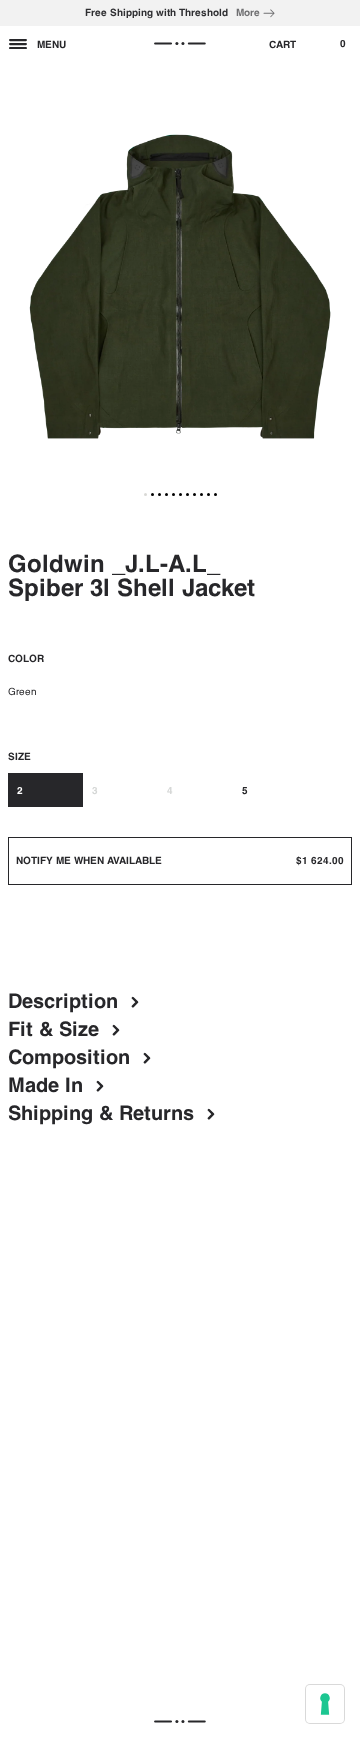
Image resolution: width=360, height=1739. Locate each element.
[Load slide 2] (152, 494)
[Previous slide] (22, 287)
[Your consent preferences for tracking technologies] (325, 1704)
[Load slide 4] (166, 494)
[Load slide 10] (208, 494)
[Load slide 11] (215, 494)
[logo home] (180, 44)
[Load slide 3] (159, 494)
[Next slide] (338, 287)
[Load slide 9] (201, 494)
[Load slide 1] (145, 494)
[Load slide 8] (194, 494)
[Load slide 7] (187, 494)
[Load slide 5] (173, 494)
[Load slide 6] (180, 494)
